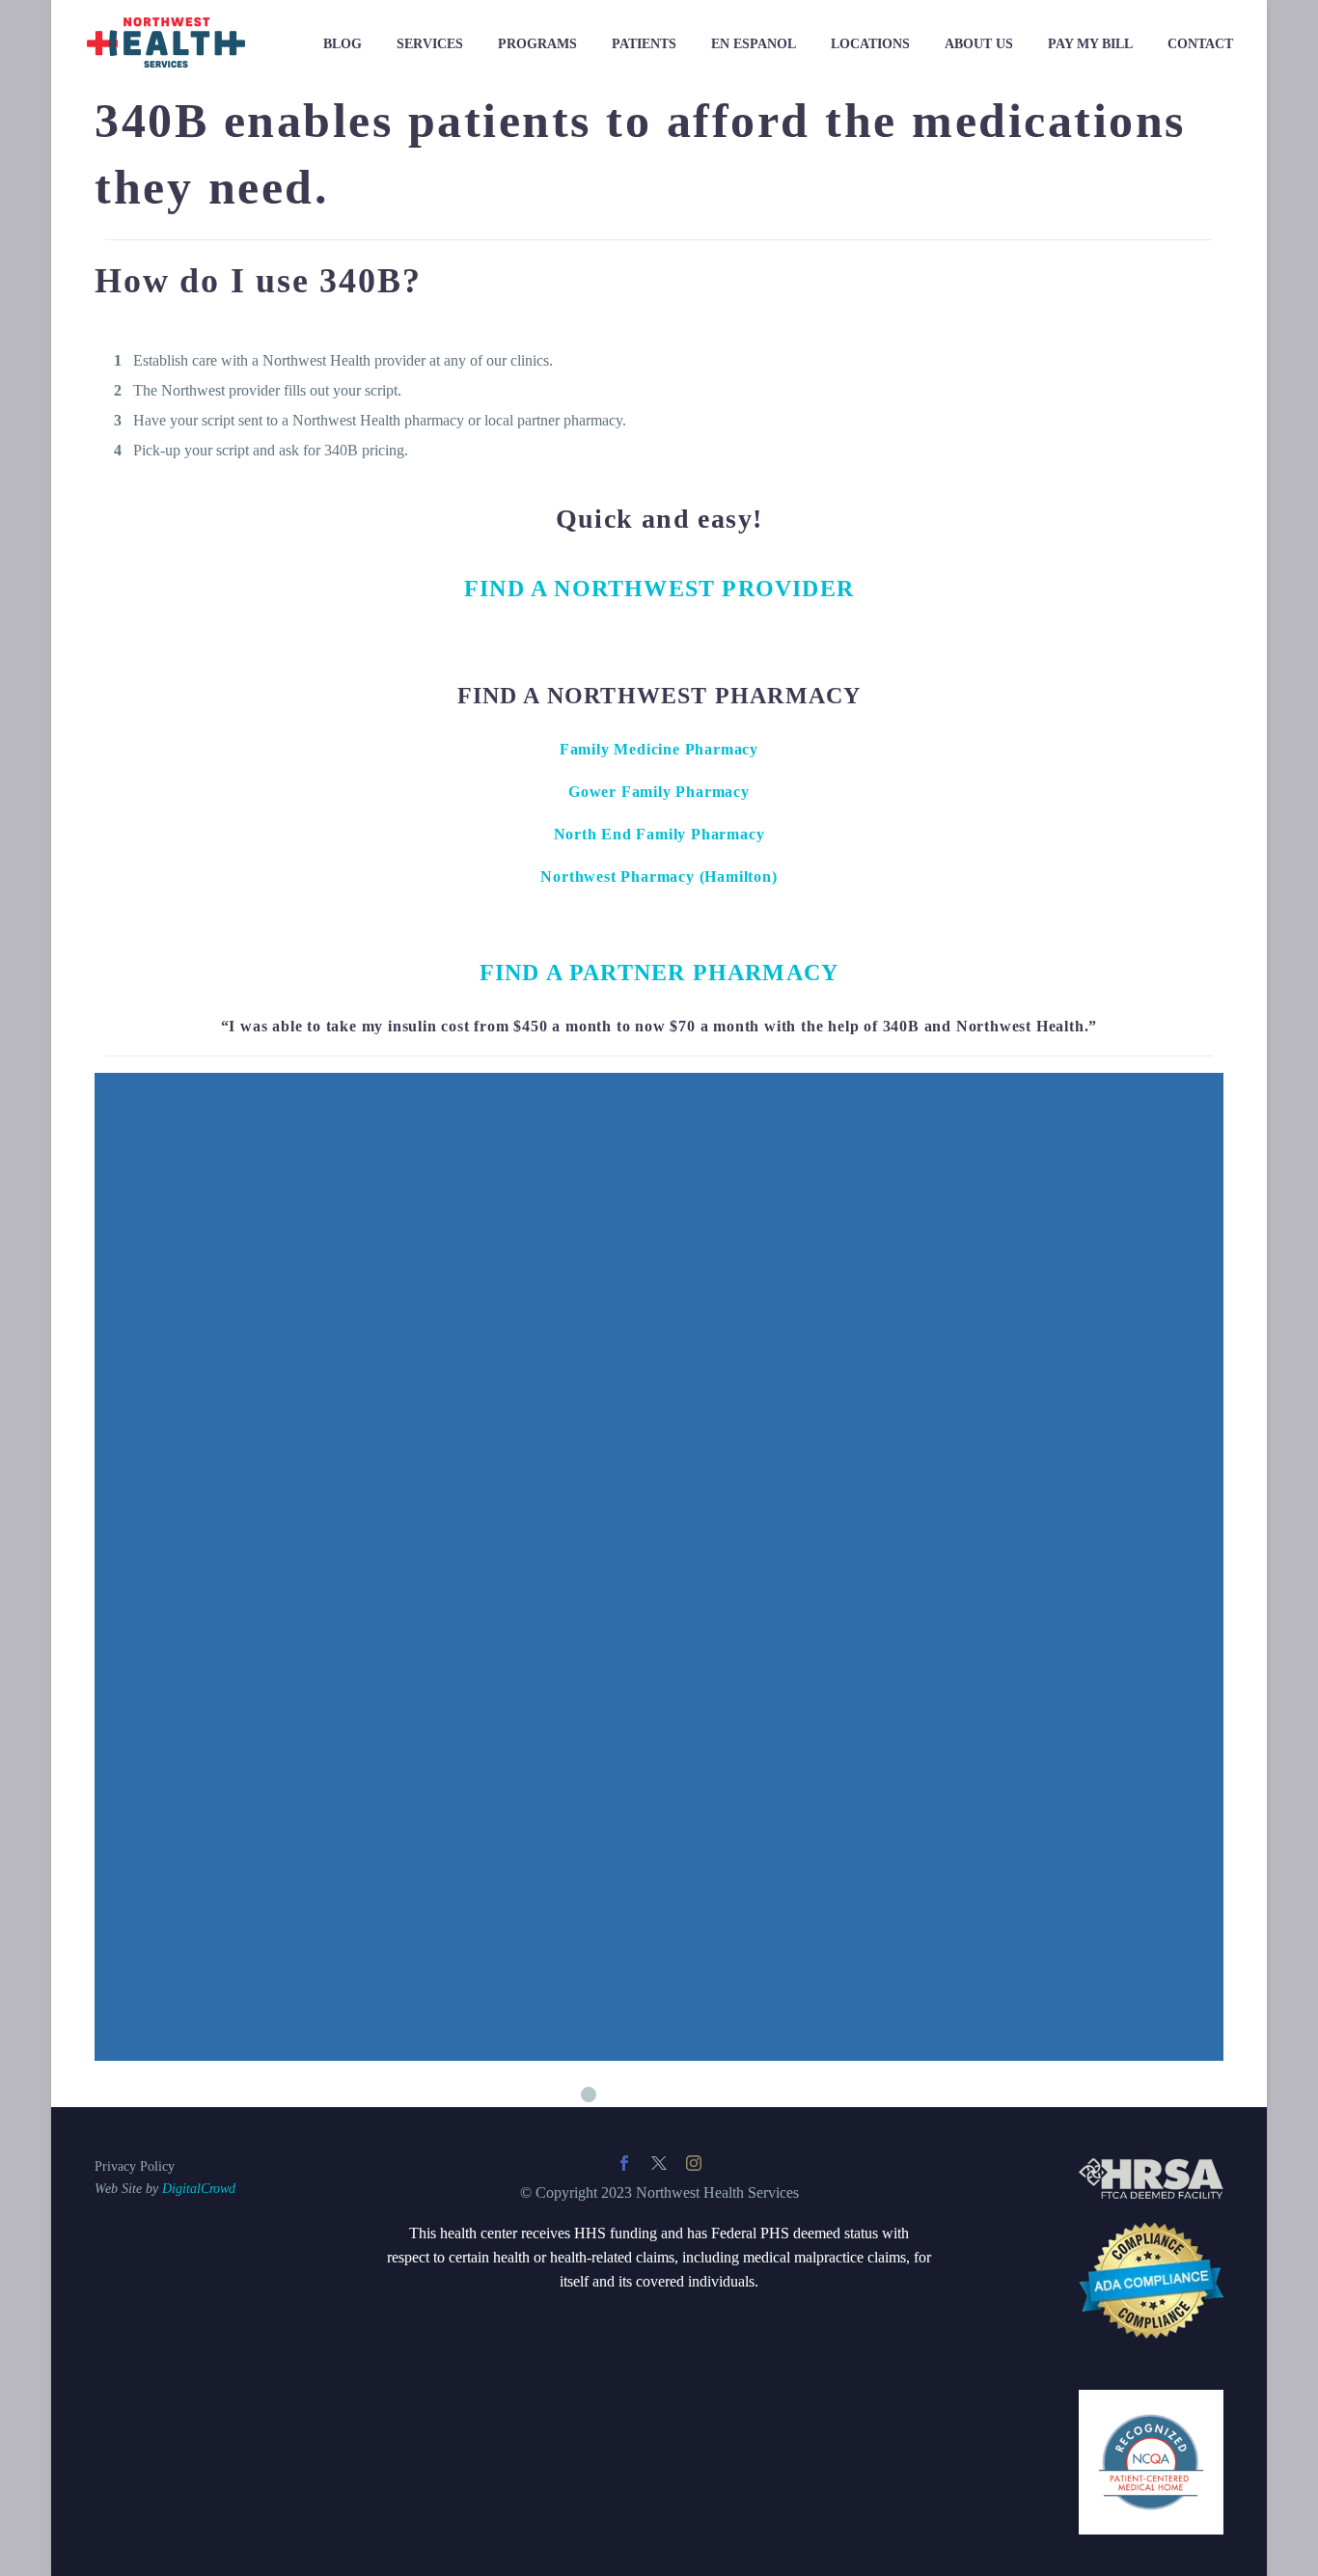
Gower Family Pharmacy (659, 792)
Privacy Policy (135, 2166)
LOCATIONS (870, 44)
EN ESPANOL (754, 44)
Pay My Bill (1090, 44)
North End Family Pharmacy (659, 834)
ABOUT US (979, 44)
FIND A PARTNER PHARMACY (659, 973)
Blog (343, 44)
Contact (1200, 44)
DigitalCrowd (199, 2189)
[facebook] (624, 2163)
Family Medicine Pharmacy (659, 749)
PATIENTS (644, 44)
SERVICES (430, 44)
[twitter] (659, 2163)
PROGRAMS (537, 44)
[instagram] (694, 2163)
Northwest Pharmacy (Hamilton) (659, 877)
